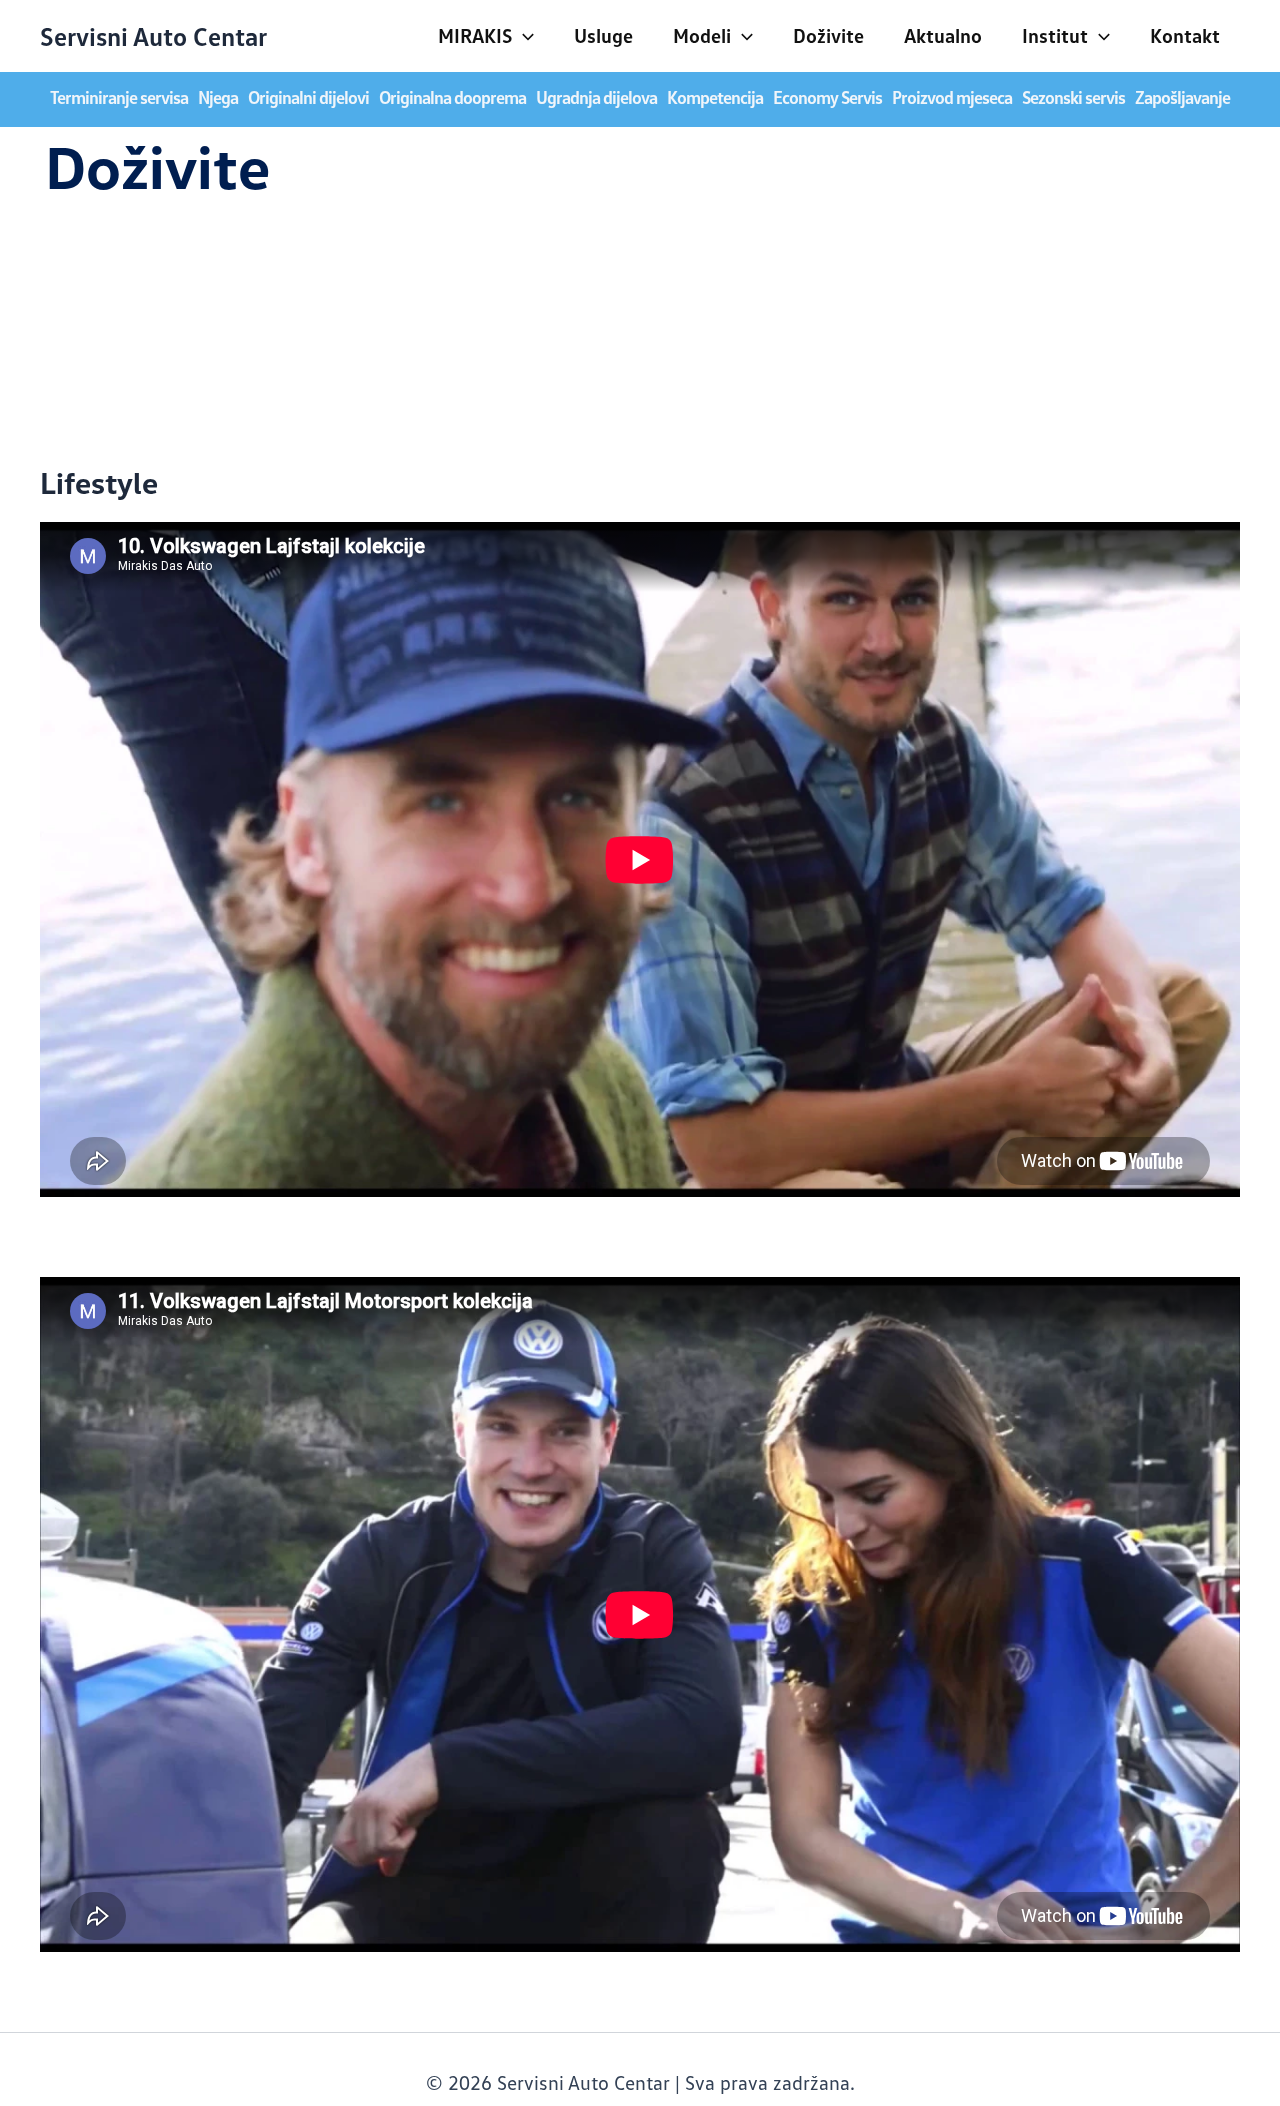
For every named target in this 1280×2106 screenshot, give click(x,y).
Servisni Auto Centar (153, 36)
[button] (523, 35)
